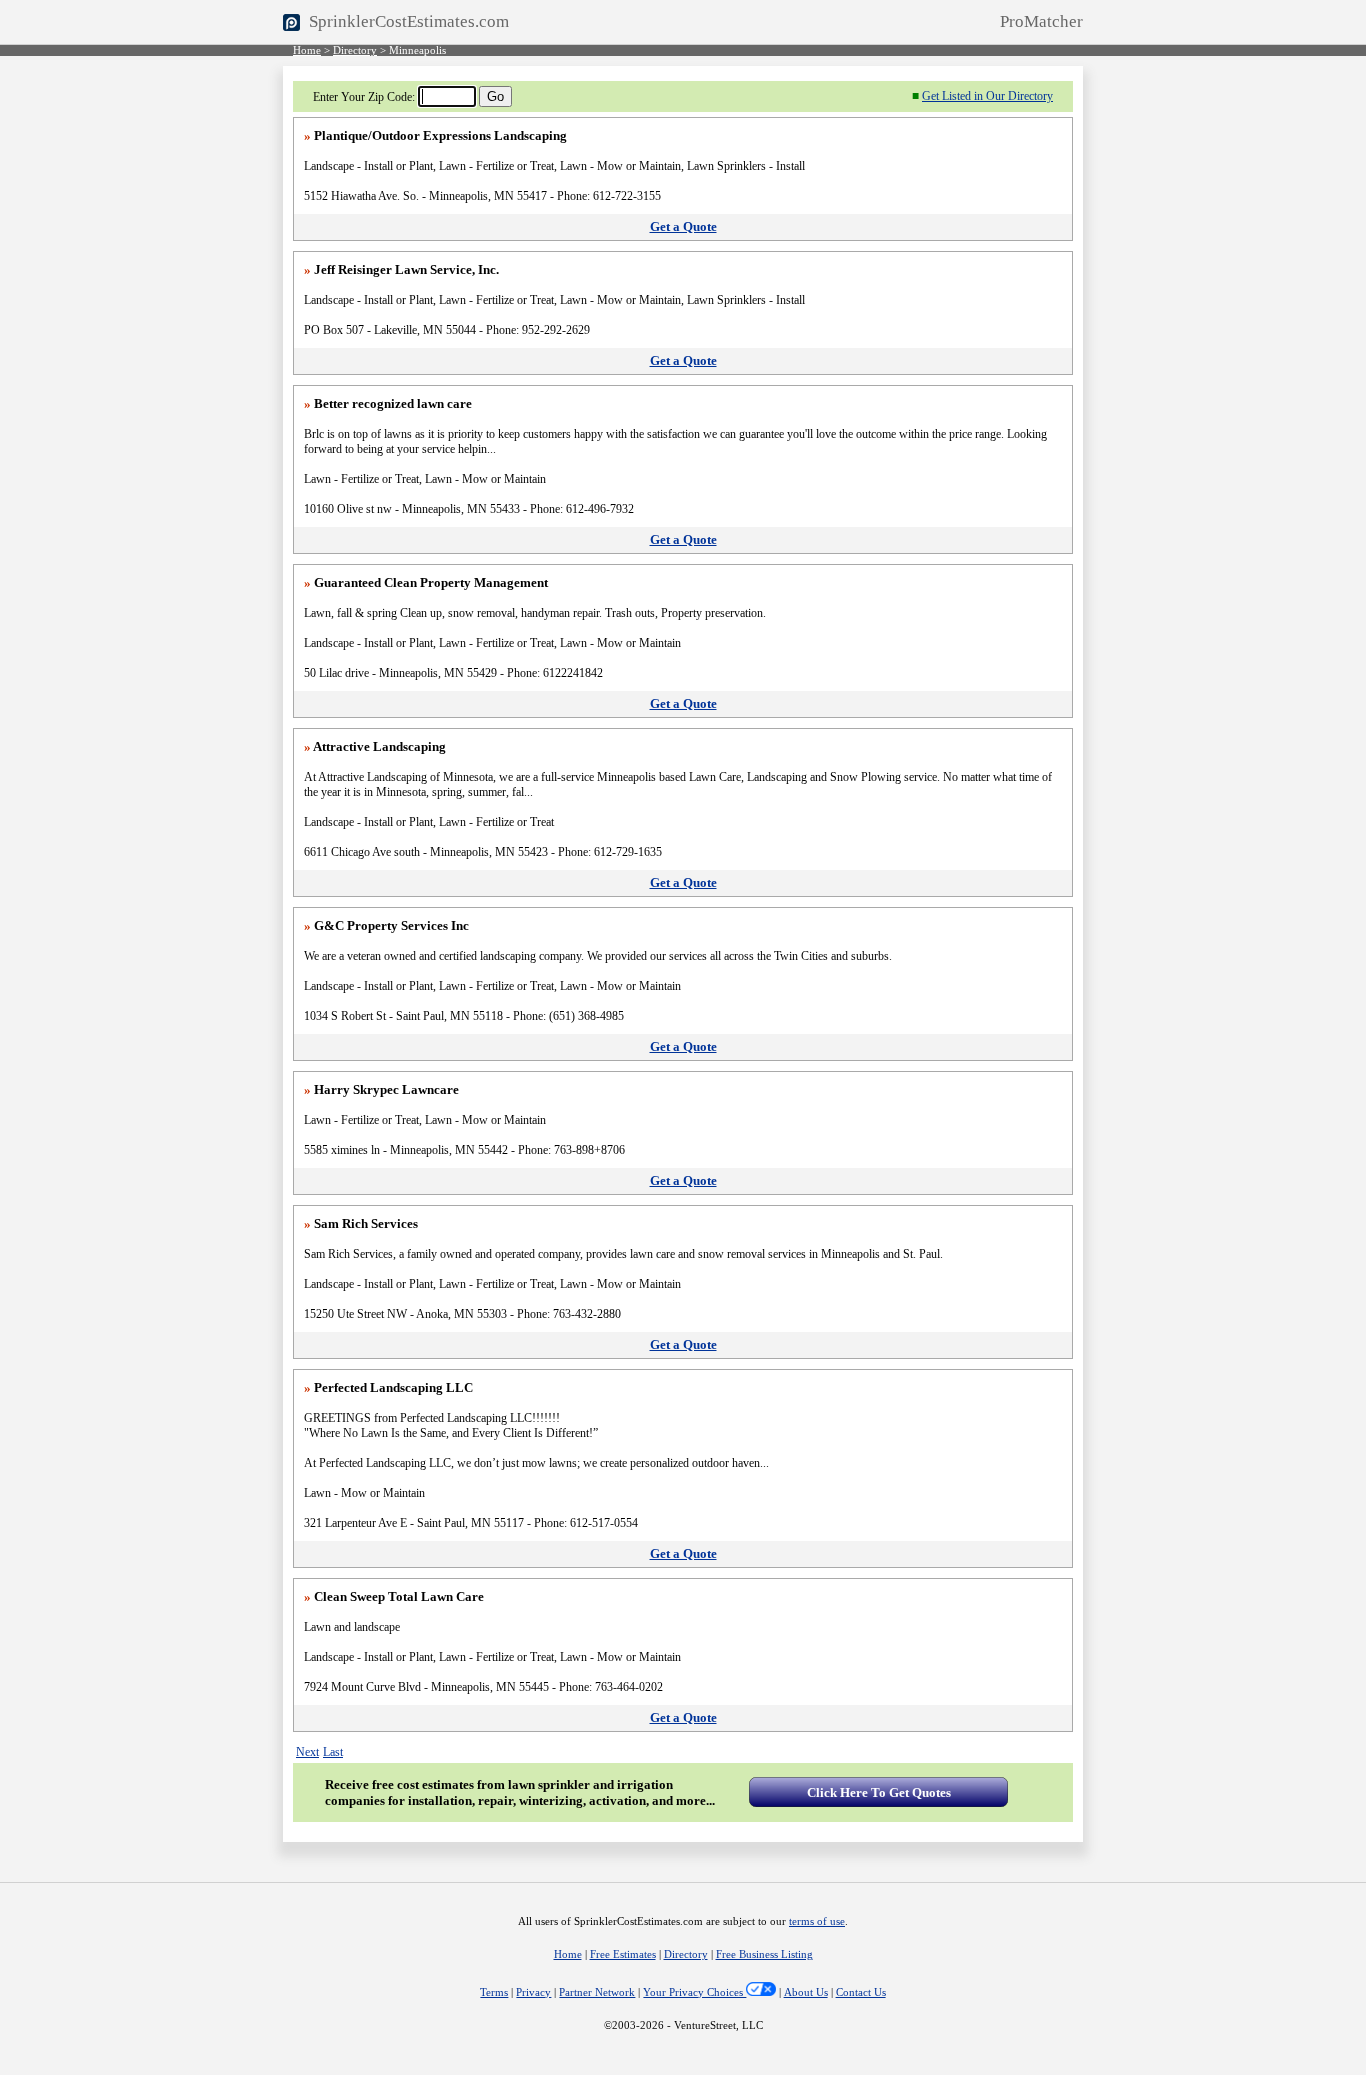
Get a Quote (683, 226)
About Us (806, 1992)
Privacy (533, 1992)
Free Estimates (623, 1954)
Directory (355, 50)
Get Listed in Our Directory (987, 96)
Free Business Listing (764, 1954)
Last (333, 1752)
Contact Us (861, 1992)
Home (307, 50)
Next (307, 1752)
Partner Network (597, 1992)
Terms (494, 1992)
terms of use (817, 1921)
